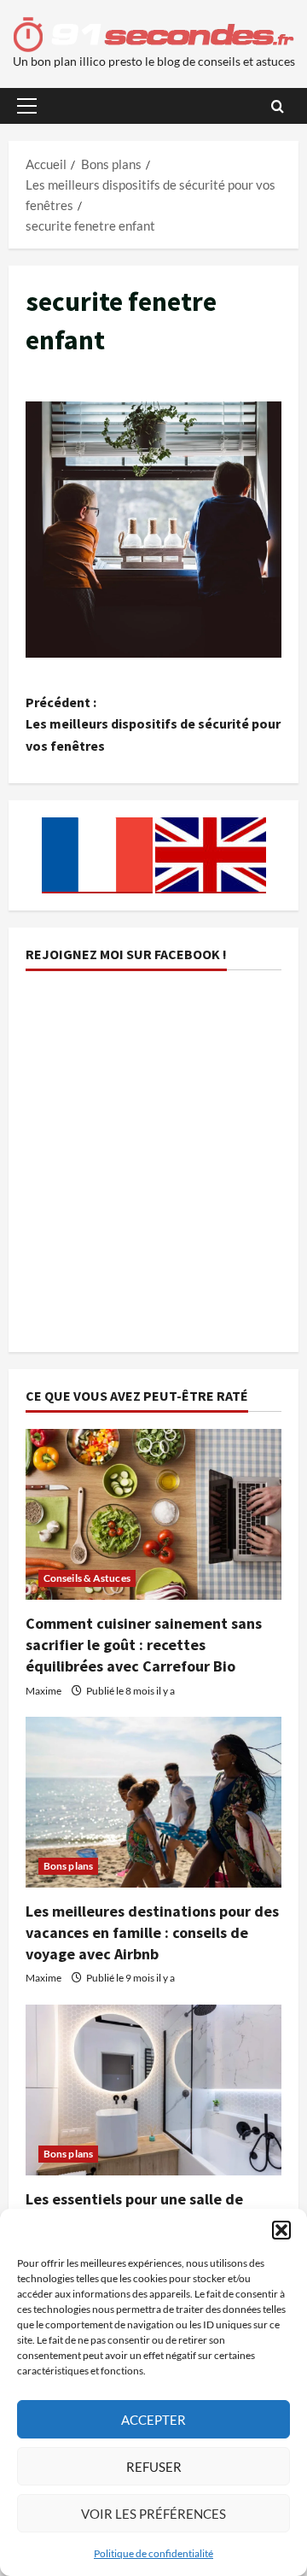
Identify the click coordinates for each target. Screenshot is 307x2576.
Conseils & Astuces (87, 1578)
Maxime (43, 1691)
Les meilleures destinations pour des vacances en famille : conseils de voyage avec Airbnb (152, 1932)
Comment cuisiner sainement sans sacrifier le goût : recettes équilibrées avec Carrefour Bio (144, 1645)
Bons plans (68, 1866)
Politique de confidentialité (153, 2553)
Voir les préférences (153, 2514)
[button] (281, 2230)
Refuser (154, 2467)
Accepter (153, 2420)
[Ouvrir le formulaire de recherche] (278, 106)
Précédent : (153, 724)
